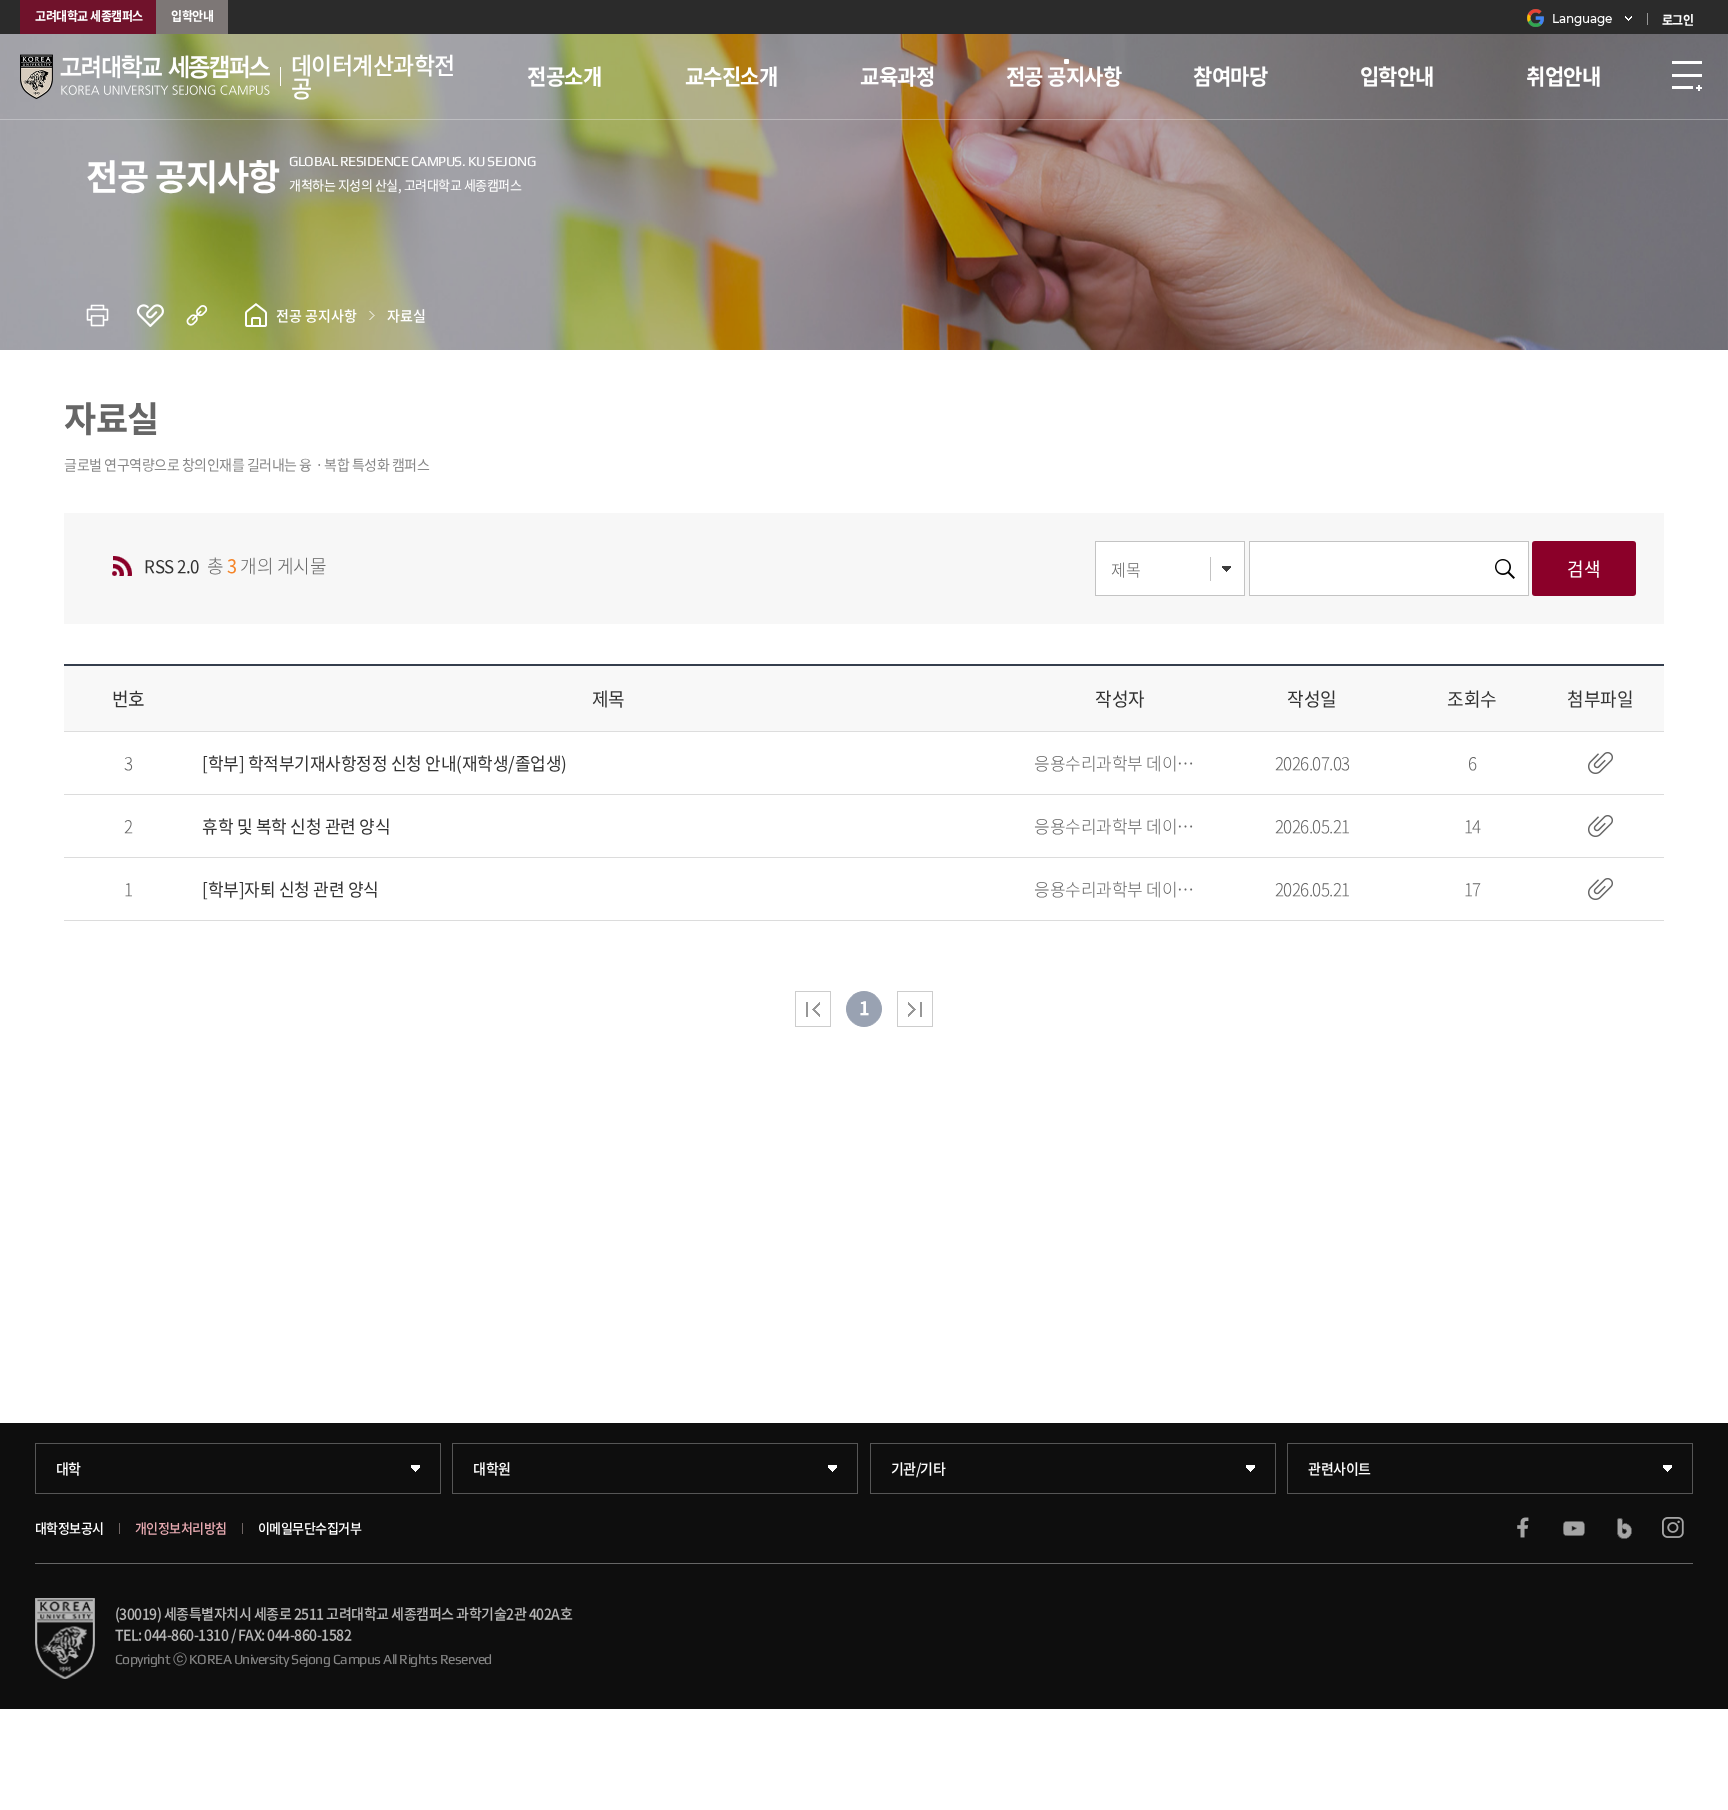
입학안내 (192, 16)
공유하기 (211, 315)
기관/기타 (918, 1468)
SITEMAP (1687, 76)
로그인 (1678, 20)
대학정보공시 (69, 1528)
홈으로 (256, 315)
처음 (813, 1009)
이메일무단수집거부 (310, 1528)
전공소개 (564, 75)
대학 (68, 1468)
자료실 (406, 315)
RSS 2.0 (171, 565)
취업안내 (1563, 75)
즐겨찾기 (161, 315)
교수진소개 (731, 75)
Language (1582, 18)
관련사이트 (1339, 1468)
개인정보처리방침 (181, 1528)
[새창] (1523, 1528)
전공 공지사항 (1064, 75)
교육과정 (897, 75)
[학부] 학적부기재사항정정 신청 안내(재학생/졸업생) (384, 762)
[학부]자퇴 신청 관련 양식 (290, 888)
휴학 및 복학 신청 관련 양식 (296, 825)
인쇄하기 (111, 315)
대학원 (492, 1468)
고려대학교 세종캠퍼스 (89, 16)
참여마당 (1230, 75)
